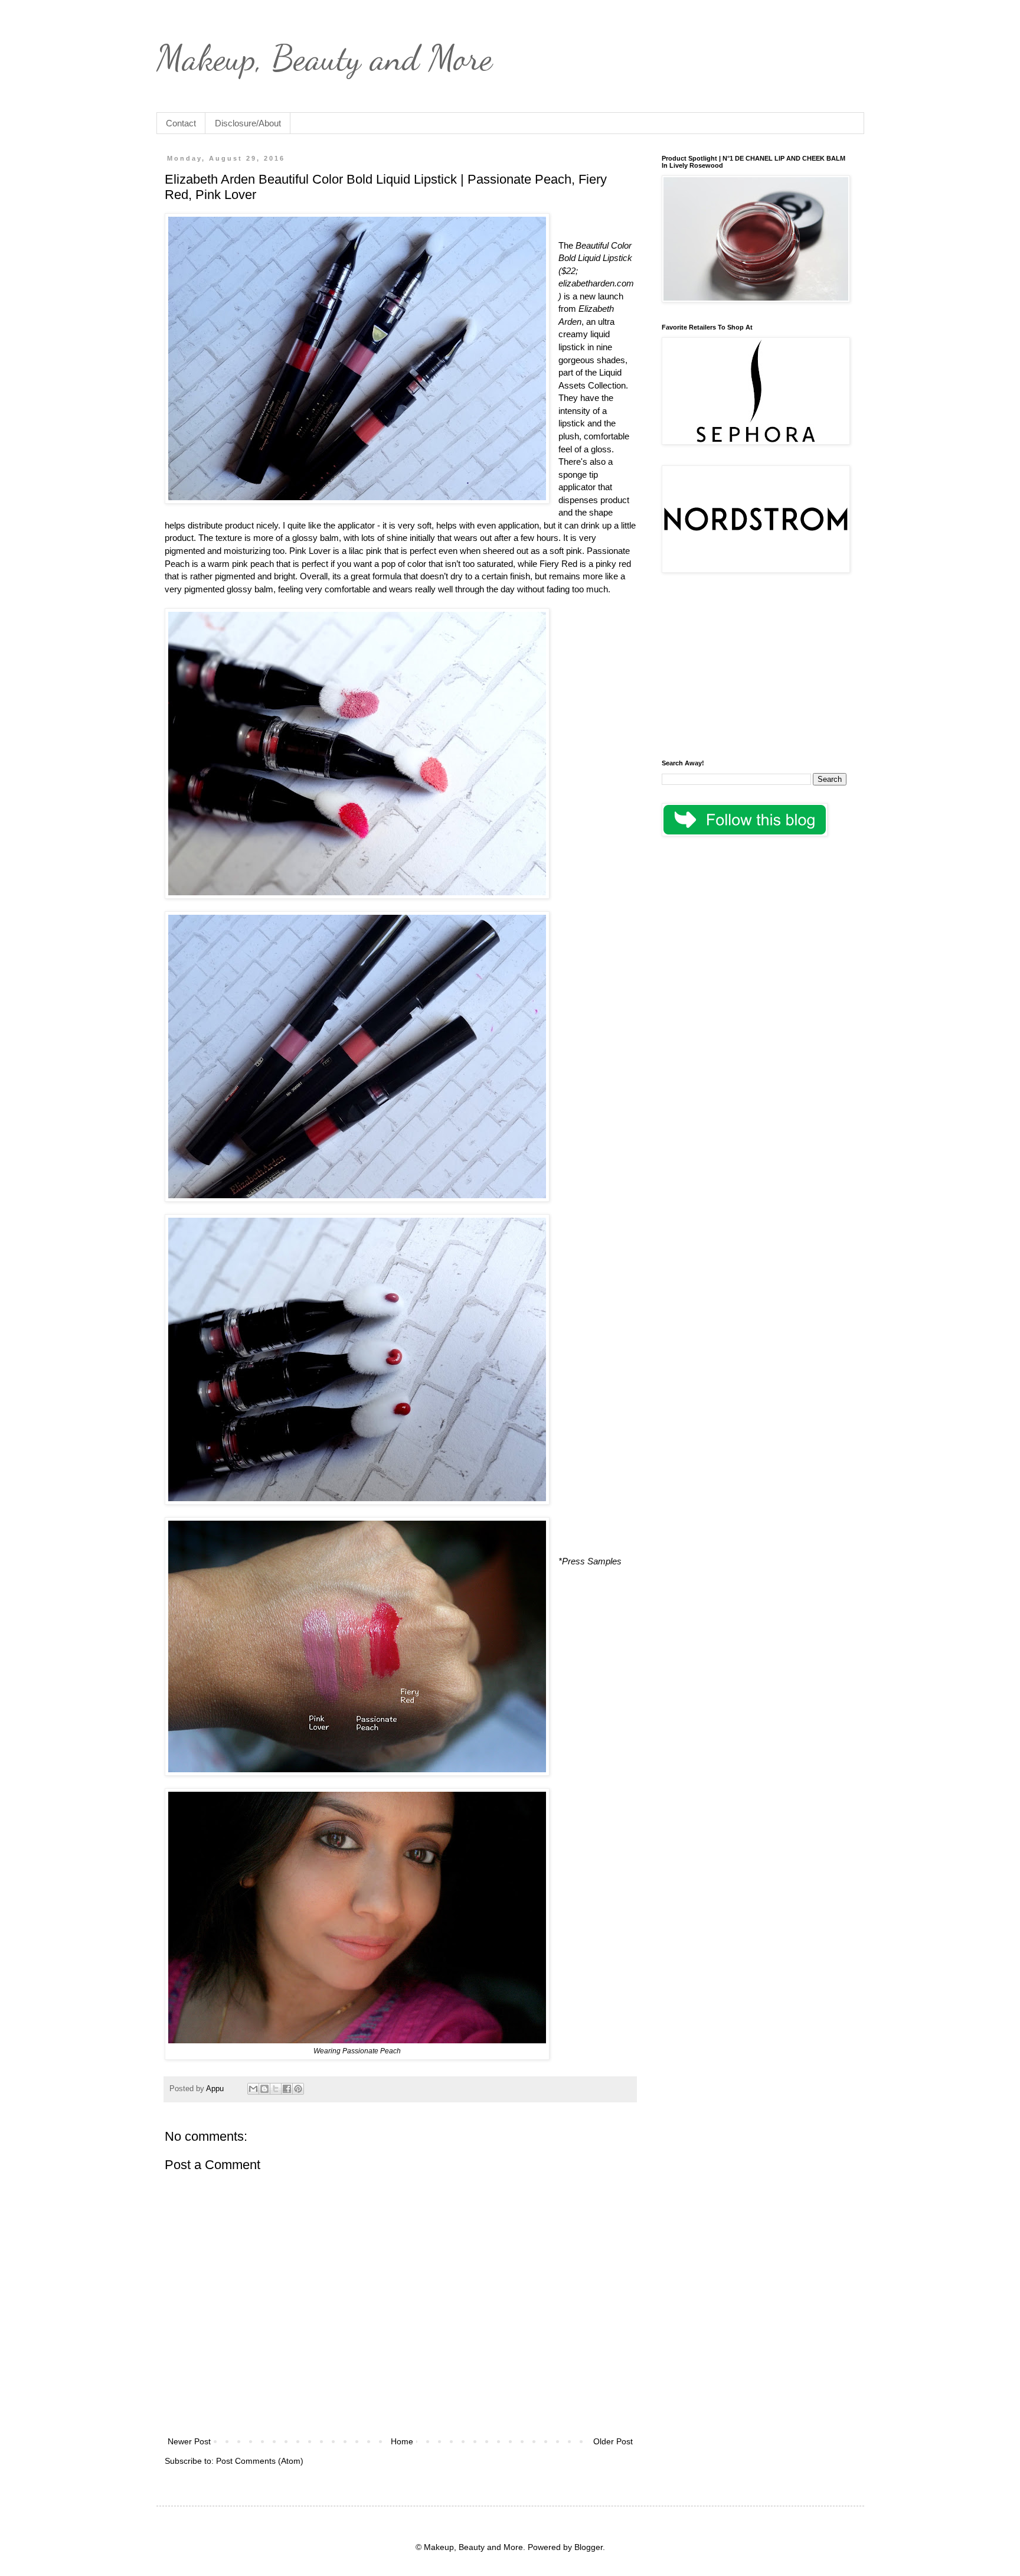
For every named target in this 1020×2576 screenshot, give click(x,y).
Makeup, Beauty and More (324, 58)
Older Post (613, 2441)
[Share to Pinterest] (298, 2089)
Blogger (589, 2547)
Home (402, 2441)
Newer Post (189, 2441)
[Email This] (253, 2089)
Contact (181, 123)
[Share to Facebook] (287, 2089)
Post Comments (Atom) (260, 2461)
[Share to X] (276, 2089)
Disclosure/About (248, 123)
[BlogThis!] (264, 2089)
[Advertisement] (754, 668)
